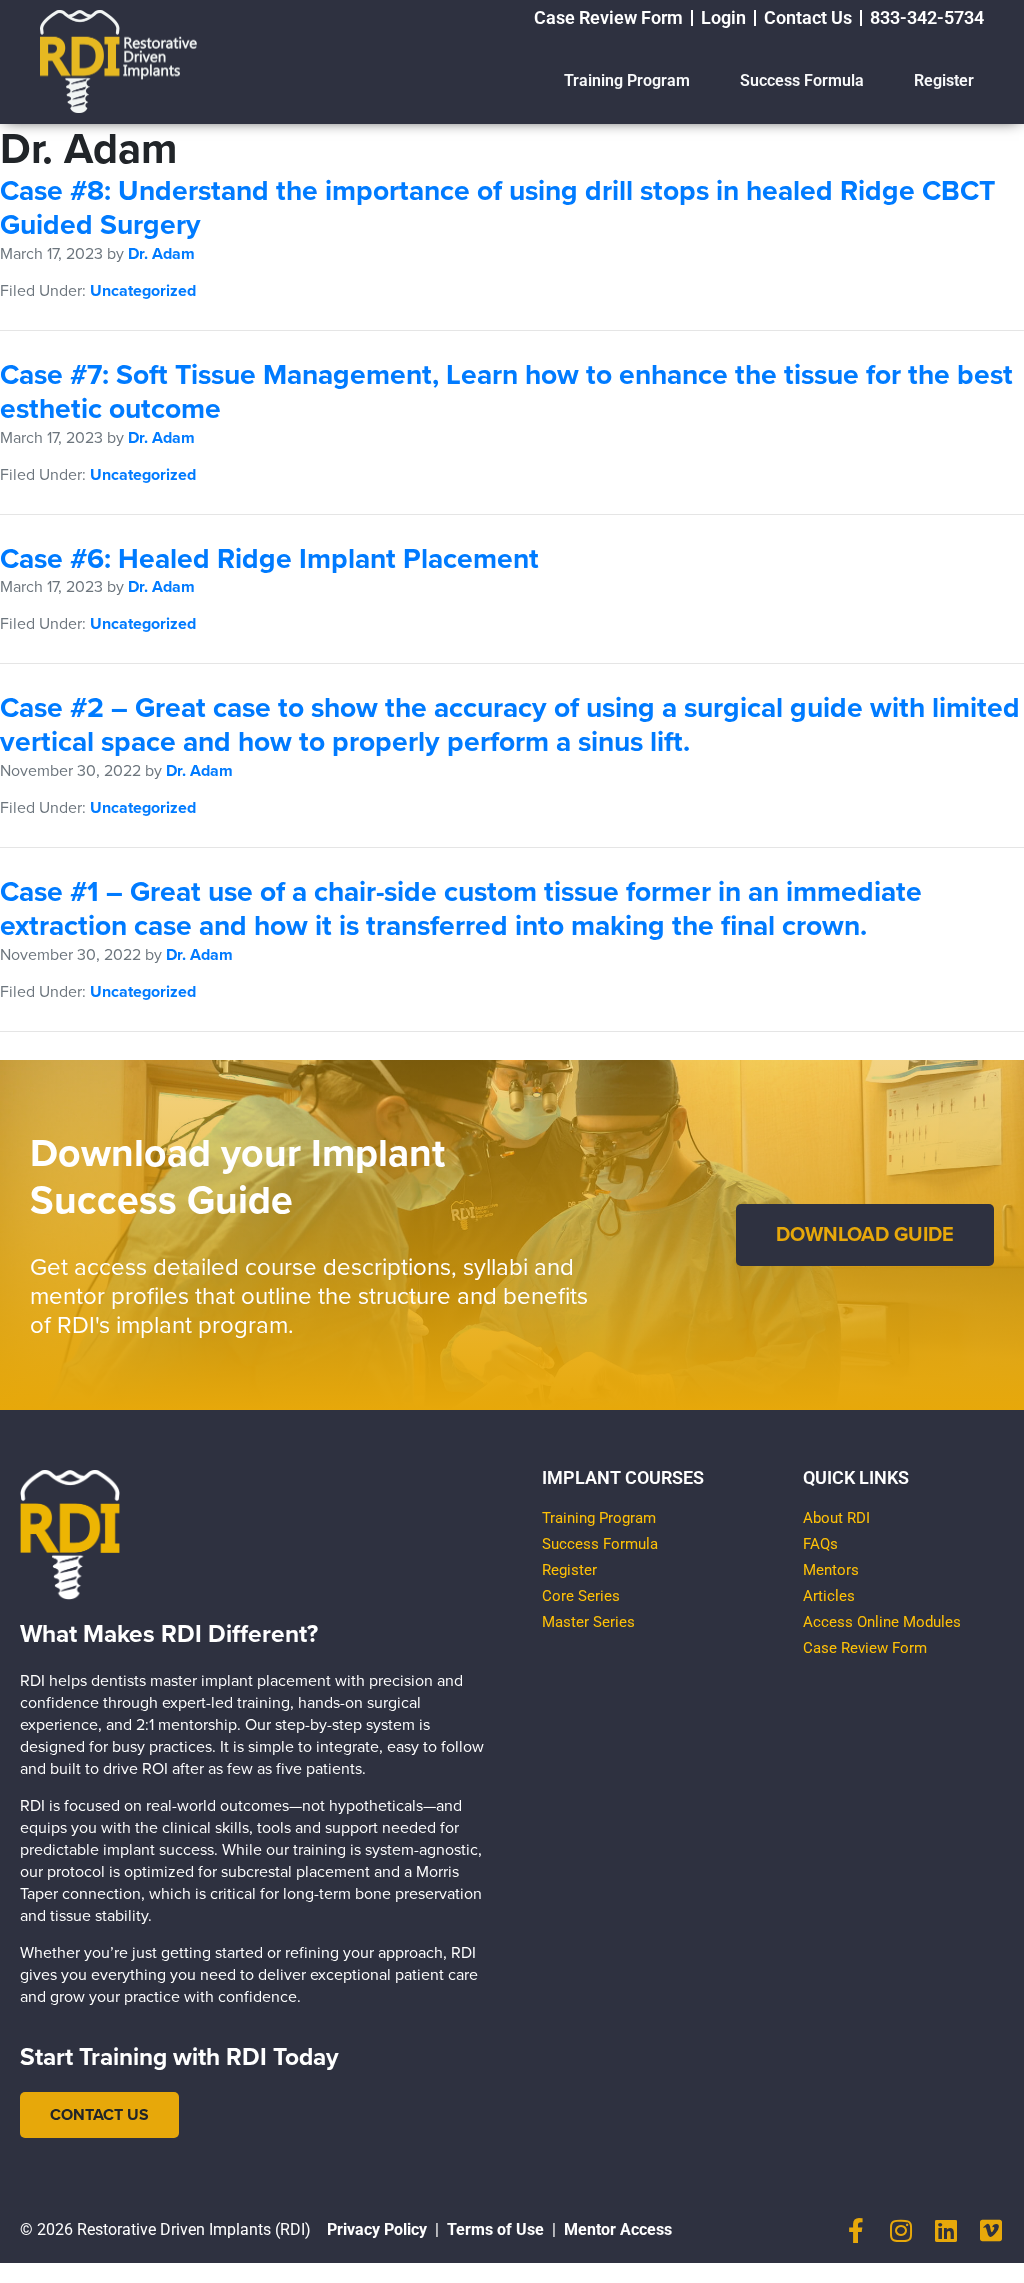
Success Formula (802, 80)
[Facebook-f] (856, 2230)
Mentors (831, 1570)
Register (944, 80)
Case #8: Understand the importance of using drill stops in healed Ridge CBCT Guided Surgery (497, 208)
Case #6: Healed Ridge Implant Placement (269, 559)
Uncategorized (143, 291)
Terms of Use (495, 2229)
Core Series (581, 1596)
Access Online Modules (882, 1622)
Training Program (627, 80)
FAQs (820, 1544)
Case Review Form (865, 1648)
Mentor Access (618, 2229)
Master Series (588, 1622)
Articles (829, 1596)
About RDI (836, 1518)
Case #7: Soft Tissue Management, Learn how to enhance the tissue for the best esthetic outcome (506, 392)
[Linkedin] (946, 2230)
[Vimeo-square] (991, 2230)
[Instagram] (901, 2230)
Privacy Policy (377, 2229)
